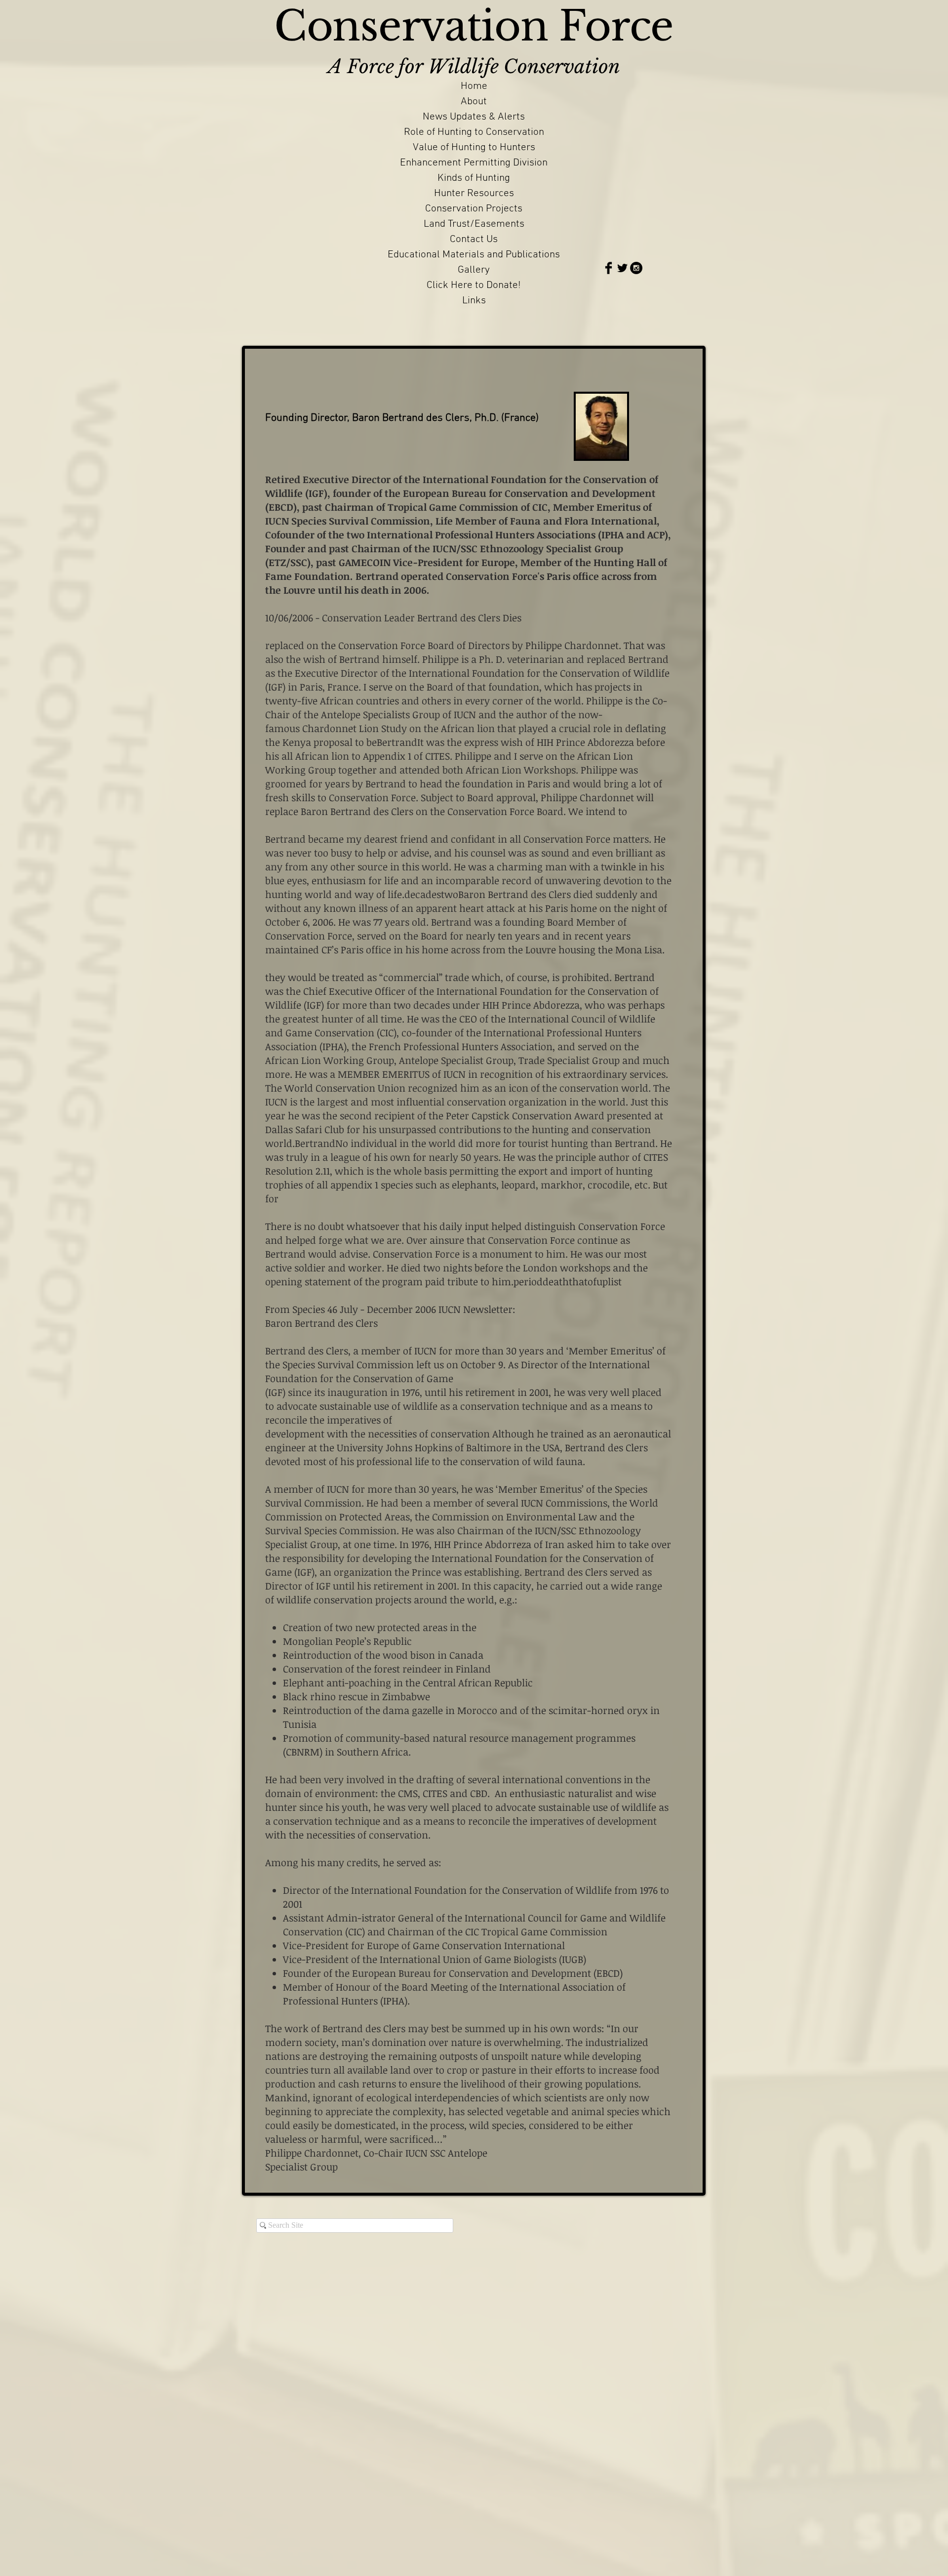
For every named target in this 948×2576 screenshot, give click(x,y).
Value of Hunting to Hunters (474, 147)
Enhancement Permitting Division (474, 163)
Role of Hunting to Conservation (474, 132)
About (474, 102)
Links (474, 301)
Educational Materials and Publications (474, 255)
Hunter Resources (474, 193)
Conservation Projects (474, 209)
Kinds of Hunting (474, 178)
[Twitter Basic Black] (622, 268)
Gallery (474, 270)
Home (474, 86)
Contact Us (474, 239)
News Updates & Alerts (474, 117)
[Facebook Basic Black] (609, 268)
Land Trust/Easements (474, 224)
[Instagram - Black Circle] (636, 268)
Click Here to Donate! (474, 285)
